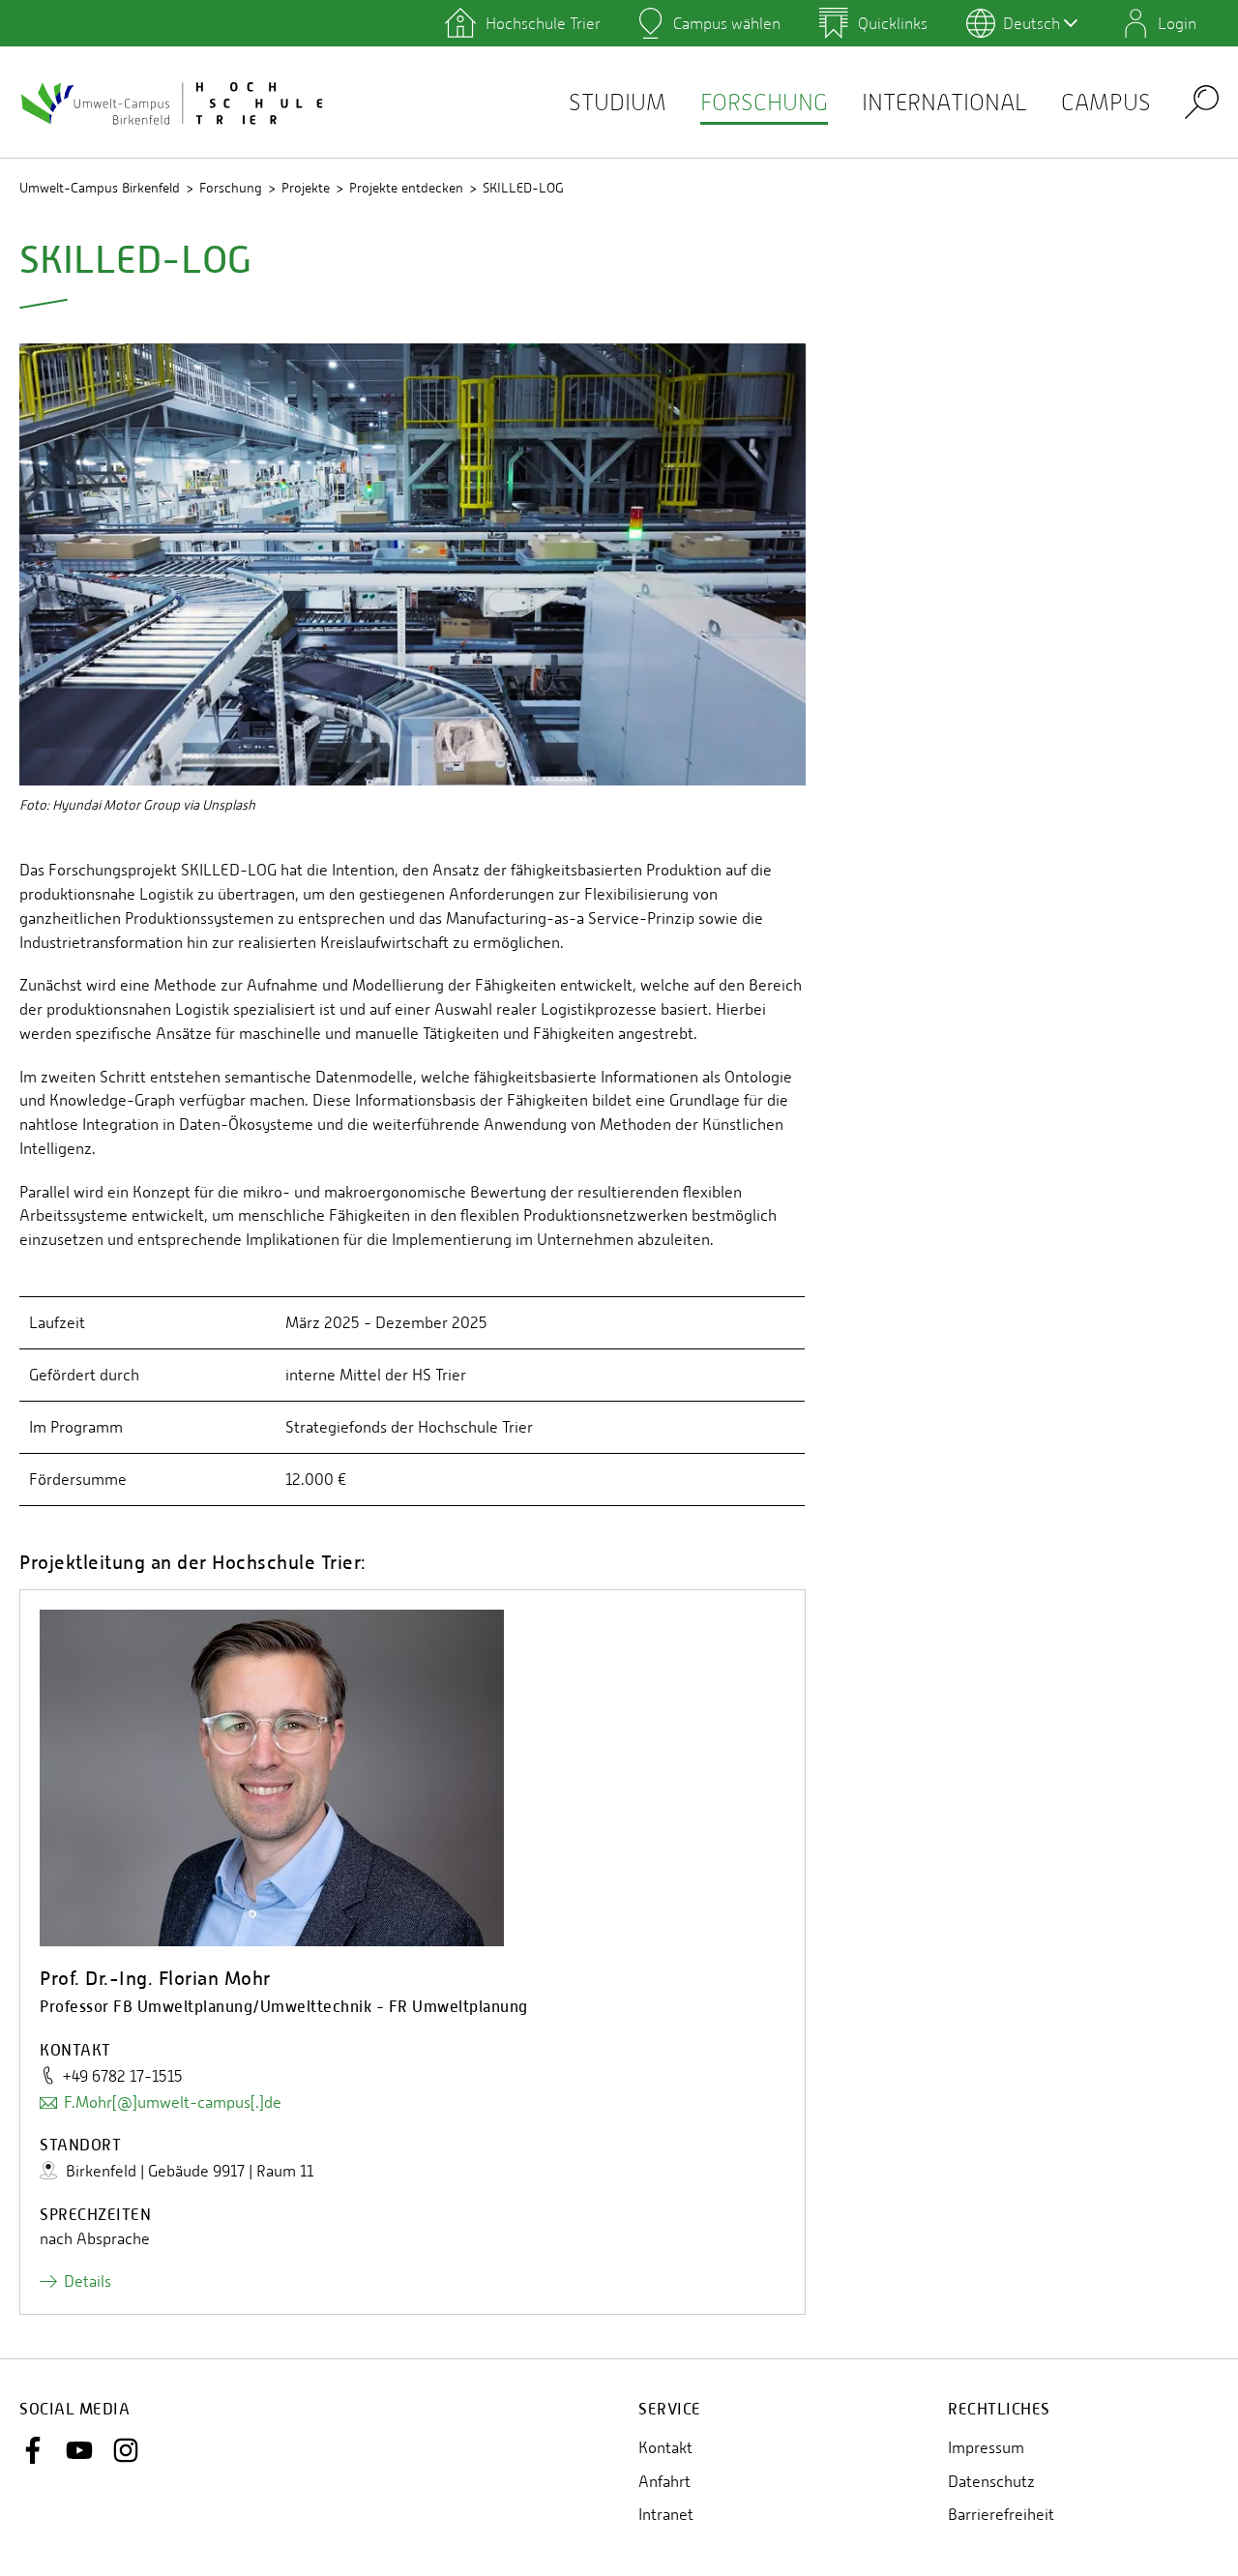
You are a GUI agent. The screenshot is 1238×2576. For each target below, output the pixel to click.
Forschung (764, 102)
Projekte (306, 188)
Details (88, 2281)
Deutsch (1032, 23)
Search (1202, 101)
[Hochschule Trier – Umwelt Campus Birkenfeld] (174, 103)
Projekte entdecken (406, 188)
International (944, 102)
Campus (1106, 102)
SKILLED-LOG (523, 188)
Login (1177, 23)
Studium (618, 102)
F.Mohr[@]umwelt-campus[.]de (173, 2102)
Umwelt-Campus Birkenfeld (100, 188)
